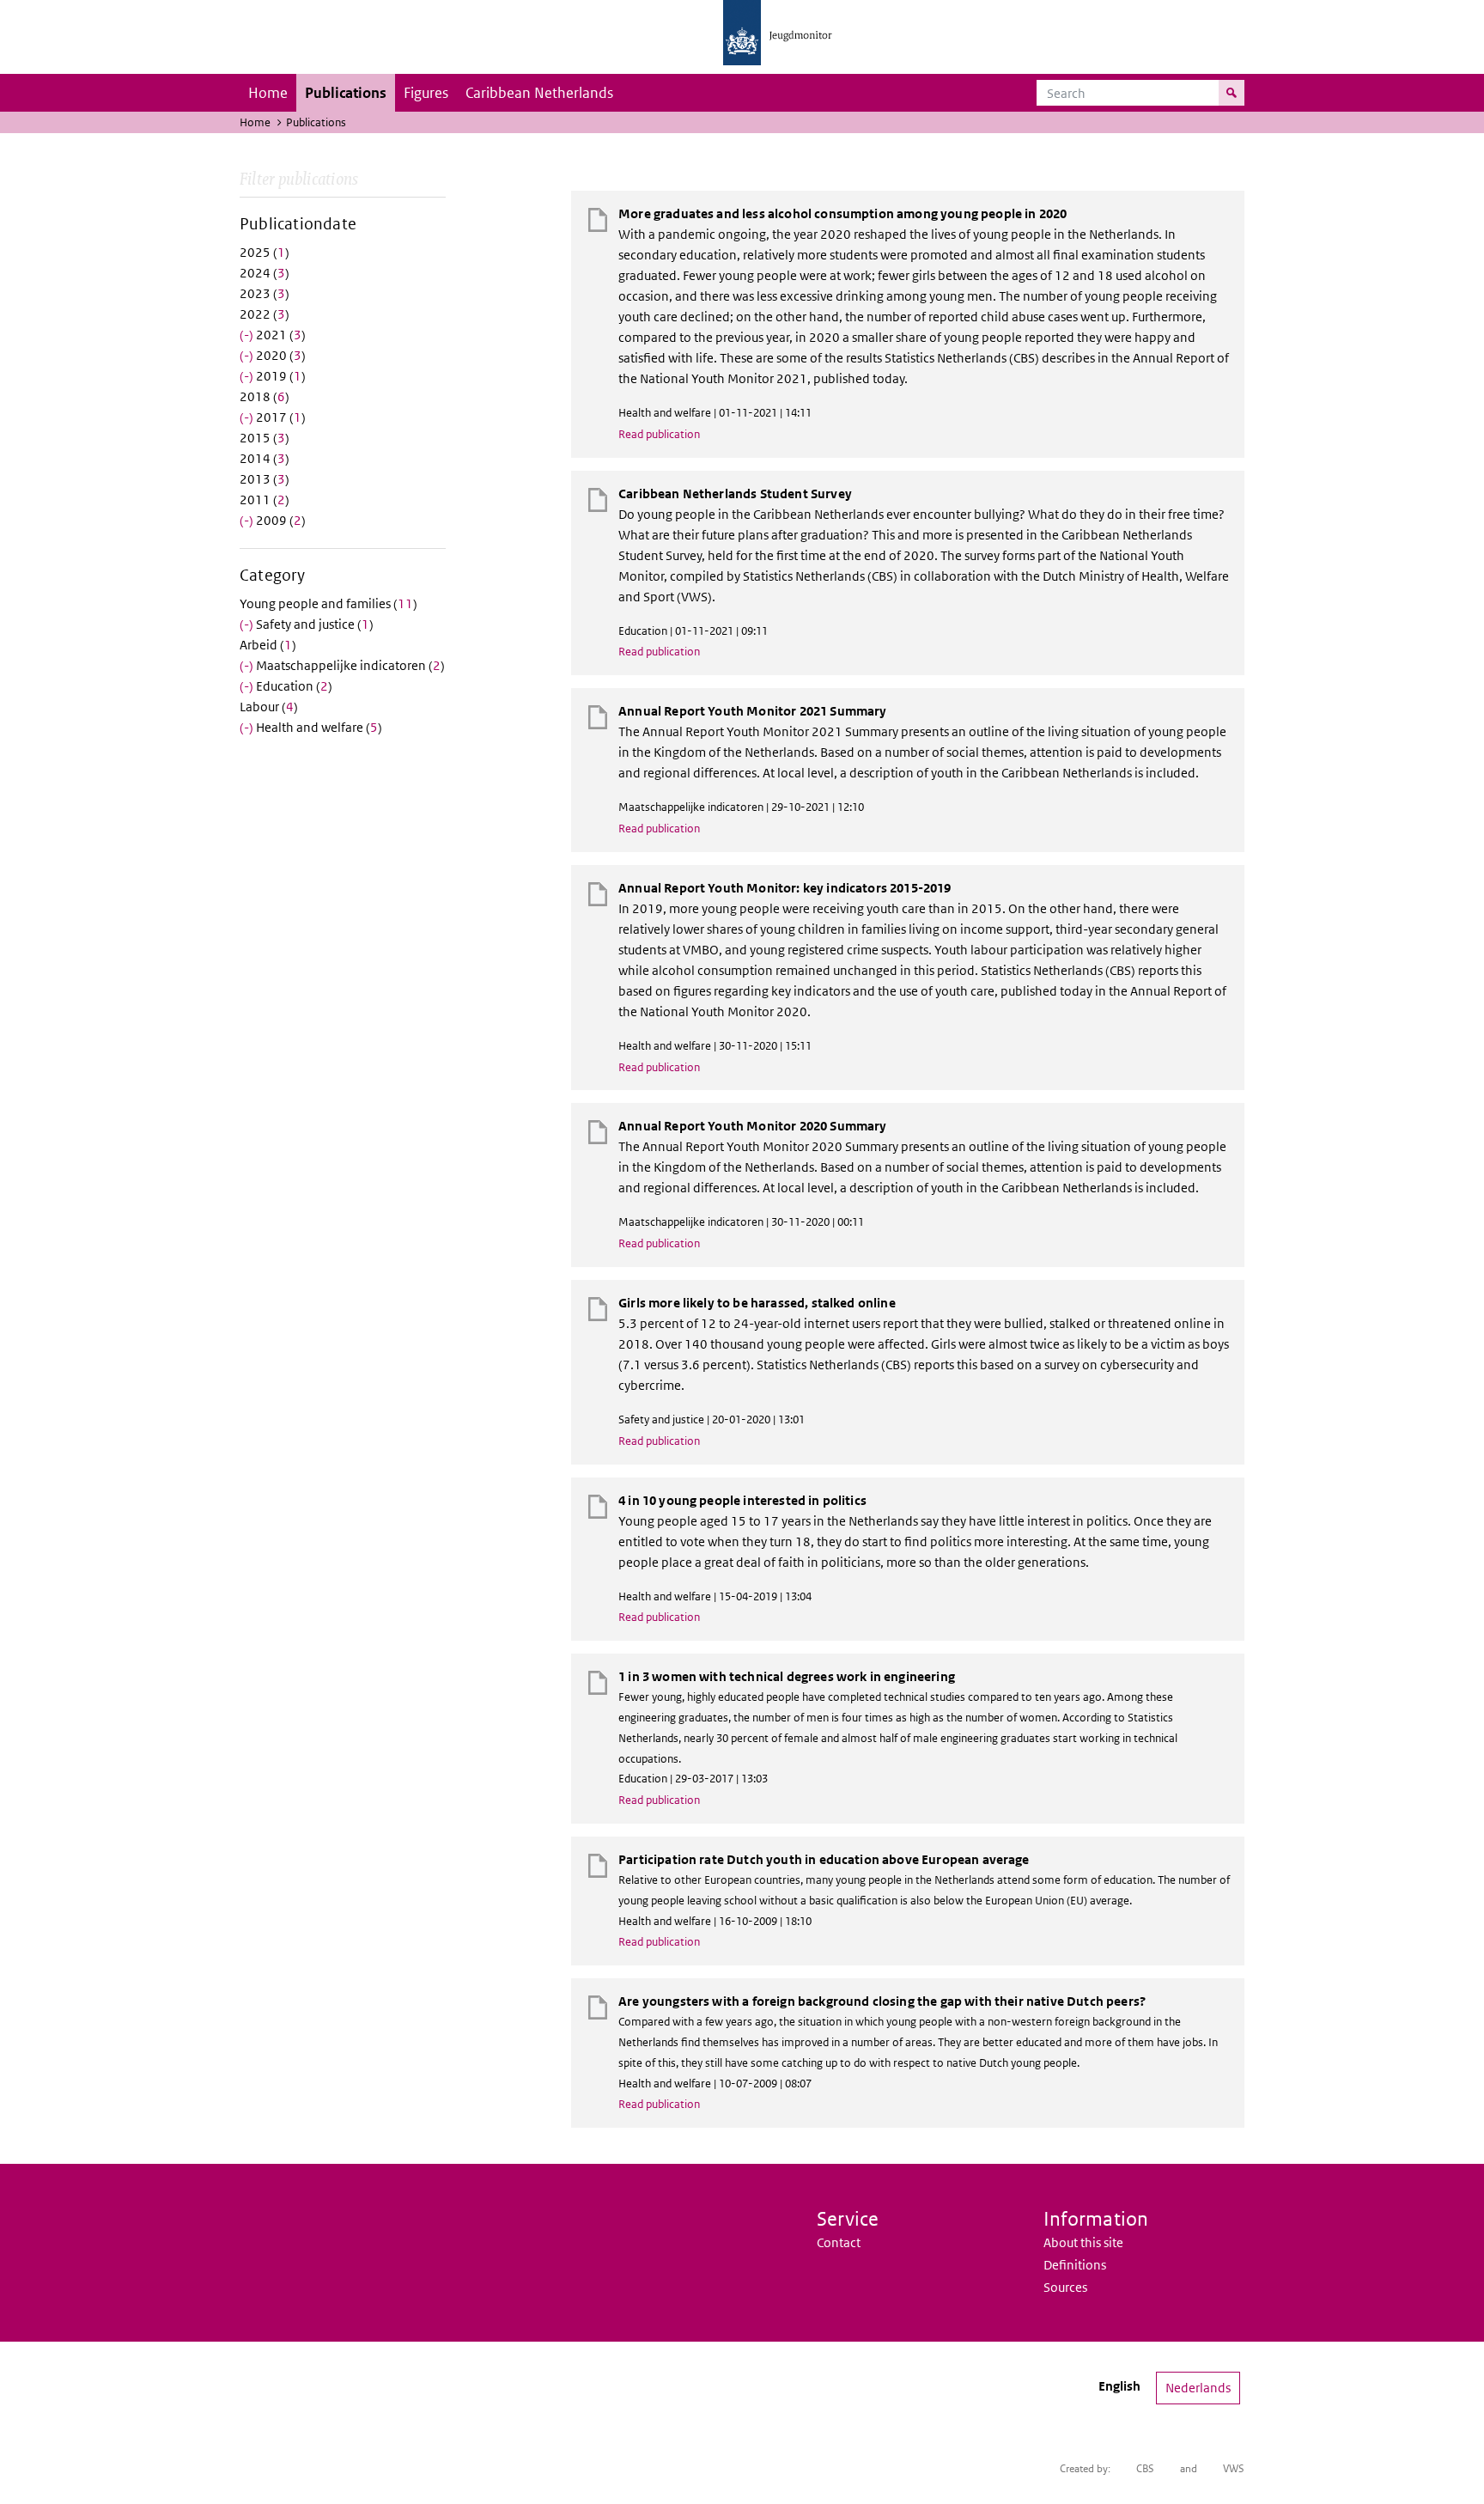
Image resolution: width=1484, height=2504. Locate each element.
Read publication (659, 434)
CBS (1145, 2468)
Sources (1065, 2287)
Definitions (1075, 2265)
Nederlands (1198, 2388)
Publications (346, 93)
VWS (1234, 2468)
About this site (1083, 2242)
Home (268, 93)
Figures (426, 93)
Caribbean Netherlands (539, 93)
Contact (839, 2242)
